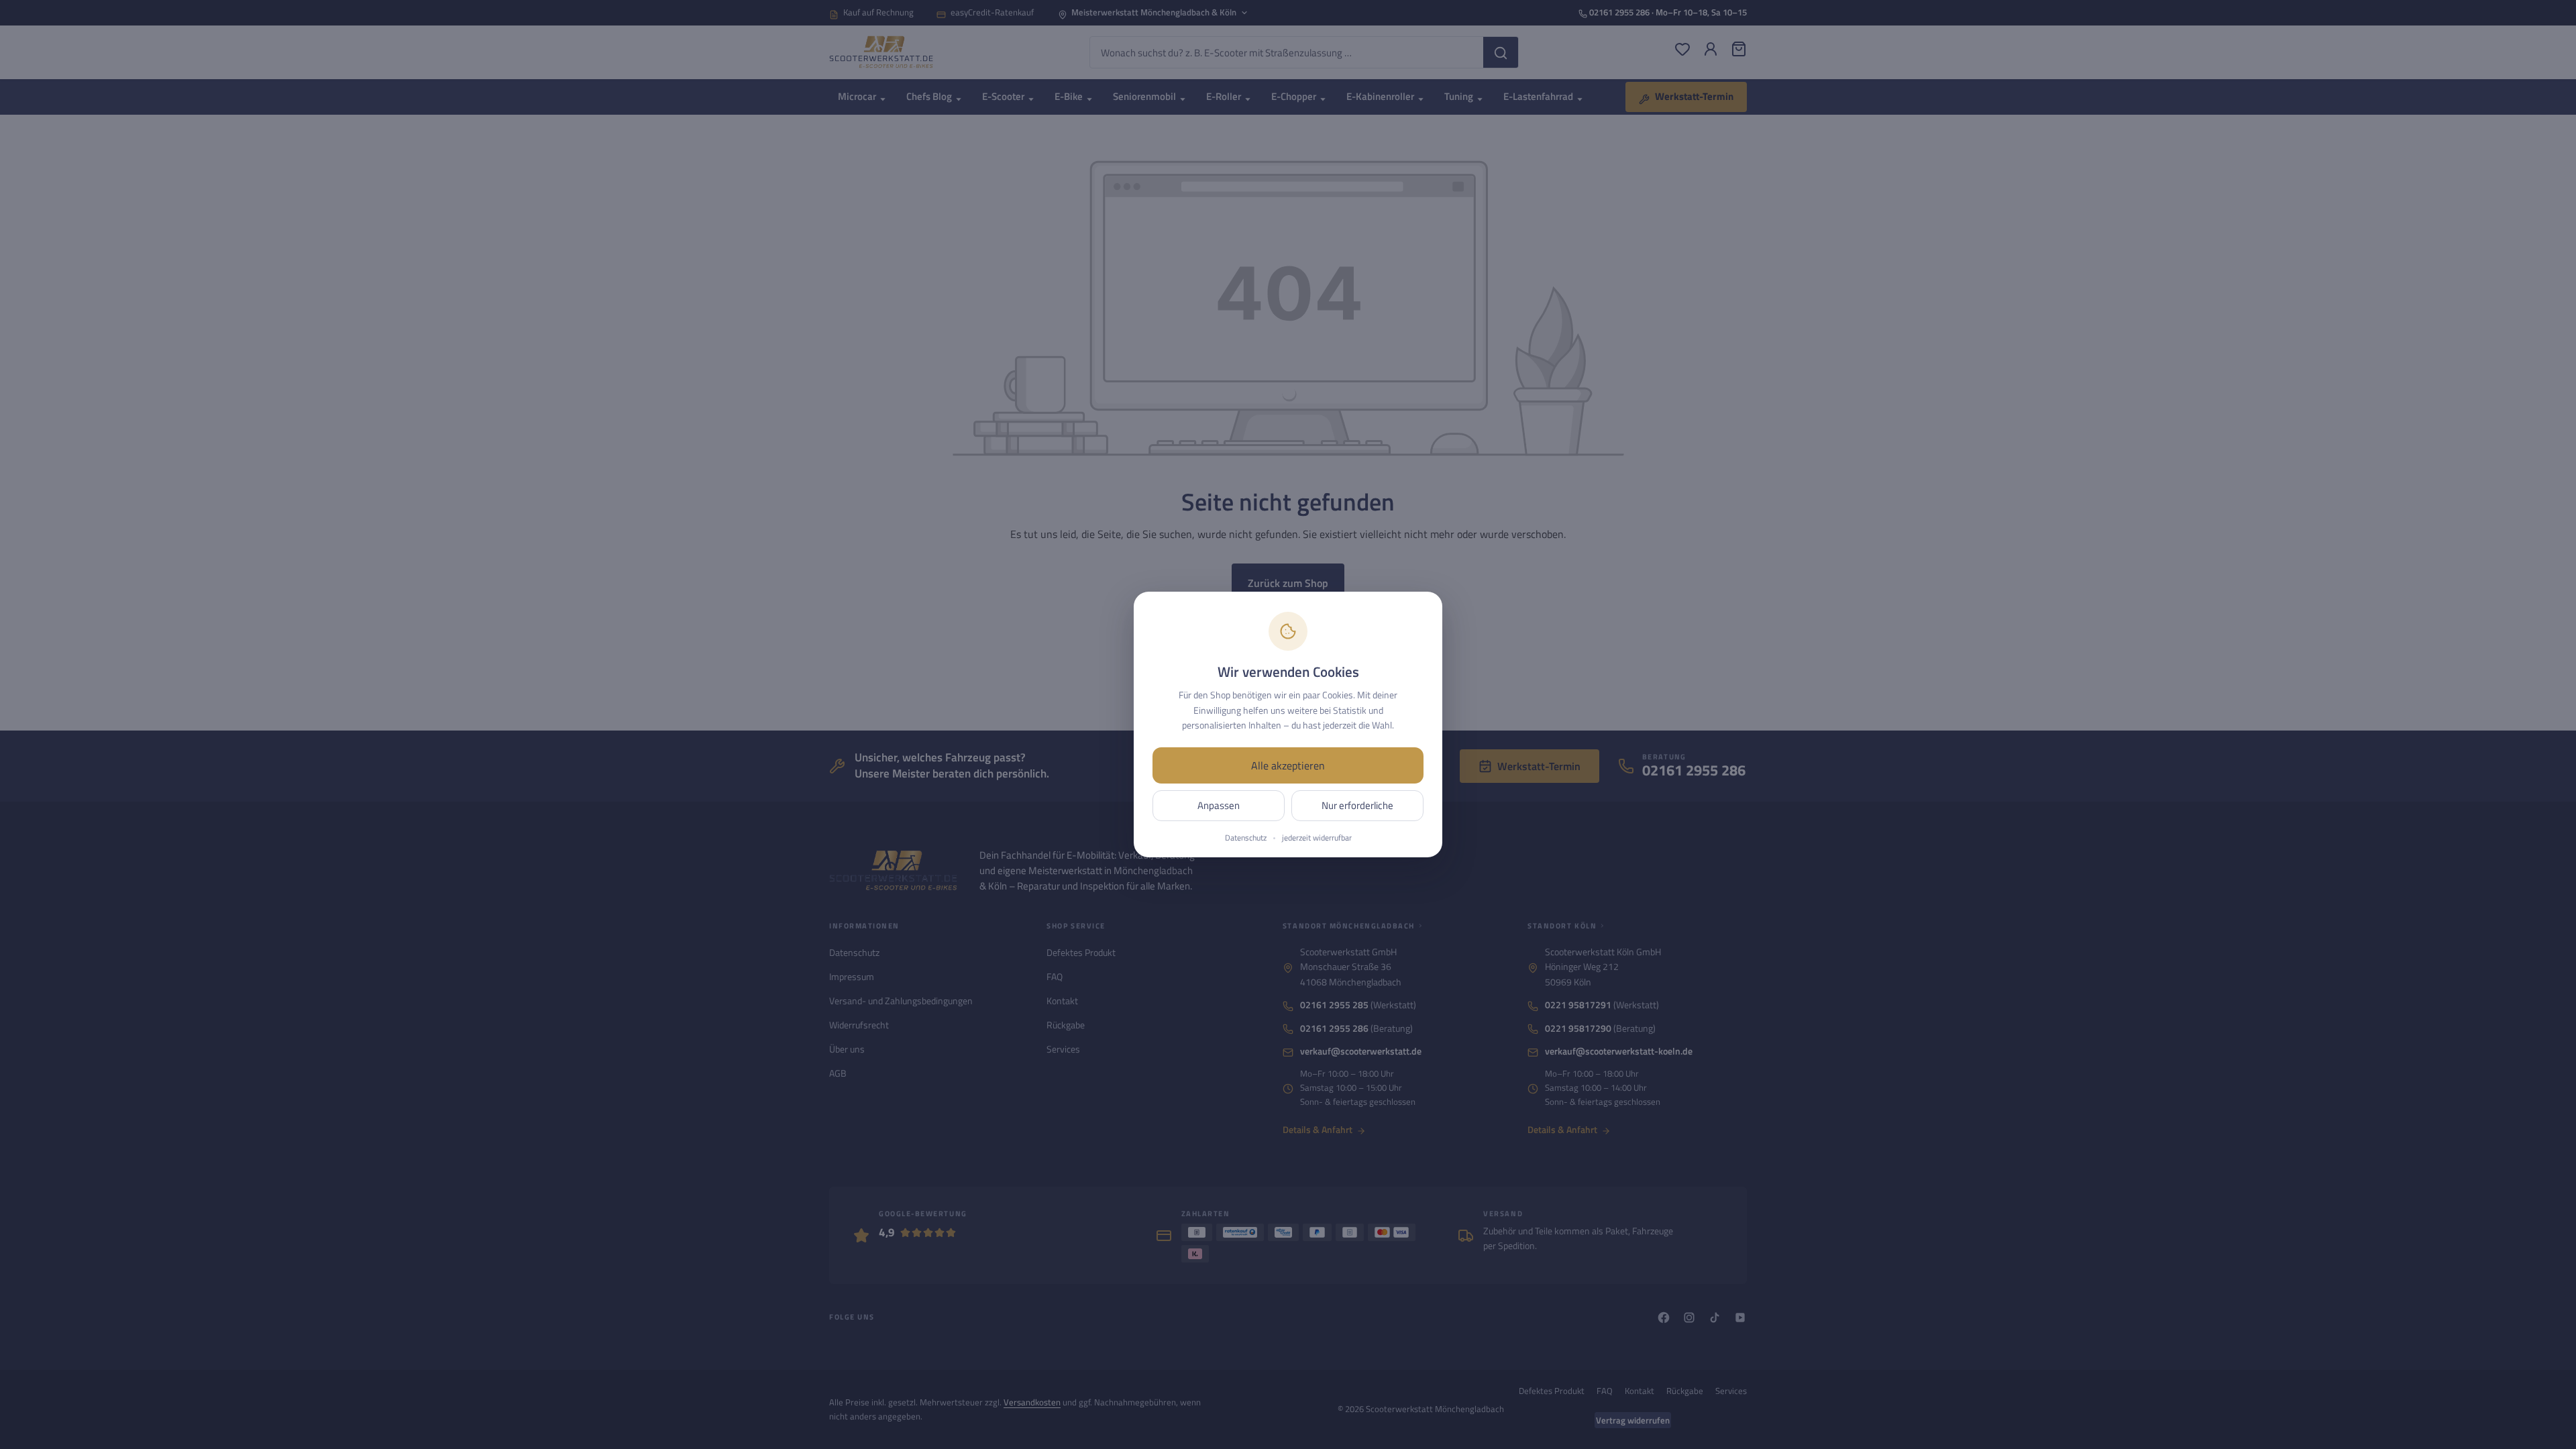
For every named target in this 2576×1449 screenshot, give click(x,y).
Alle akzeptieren (1288, 765)
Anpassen (1219, 805)
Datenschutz (1246, 838)
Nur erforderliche (1357, 805)
